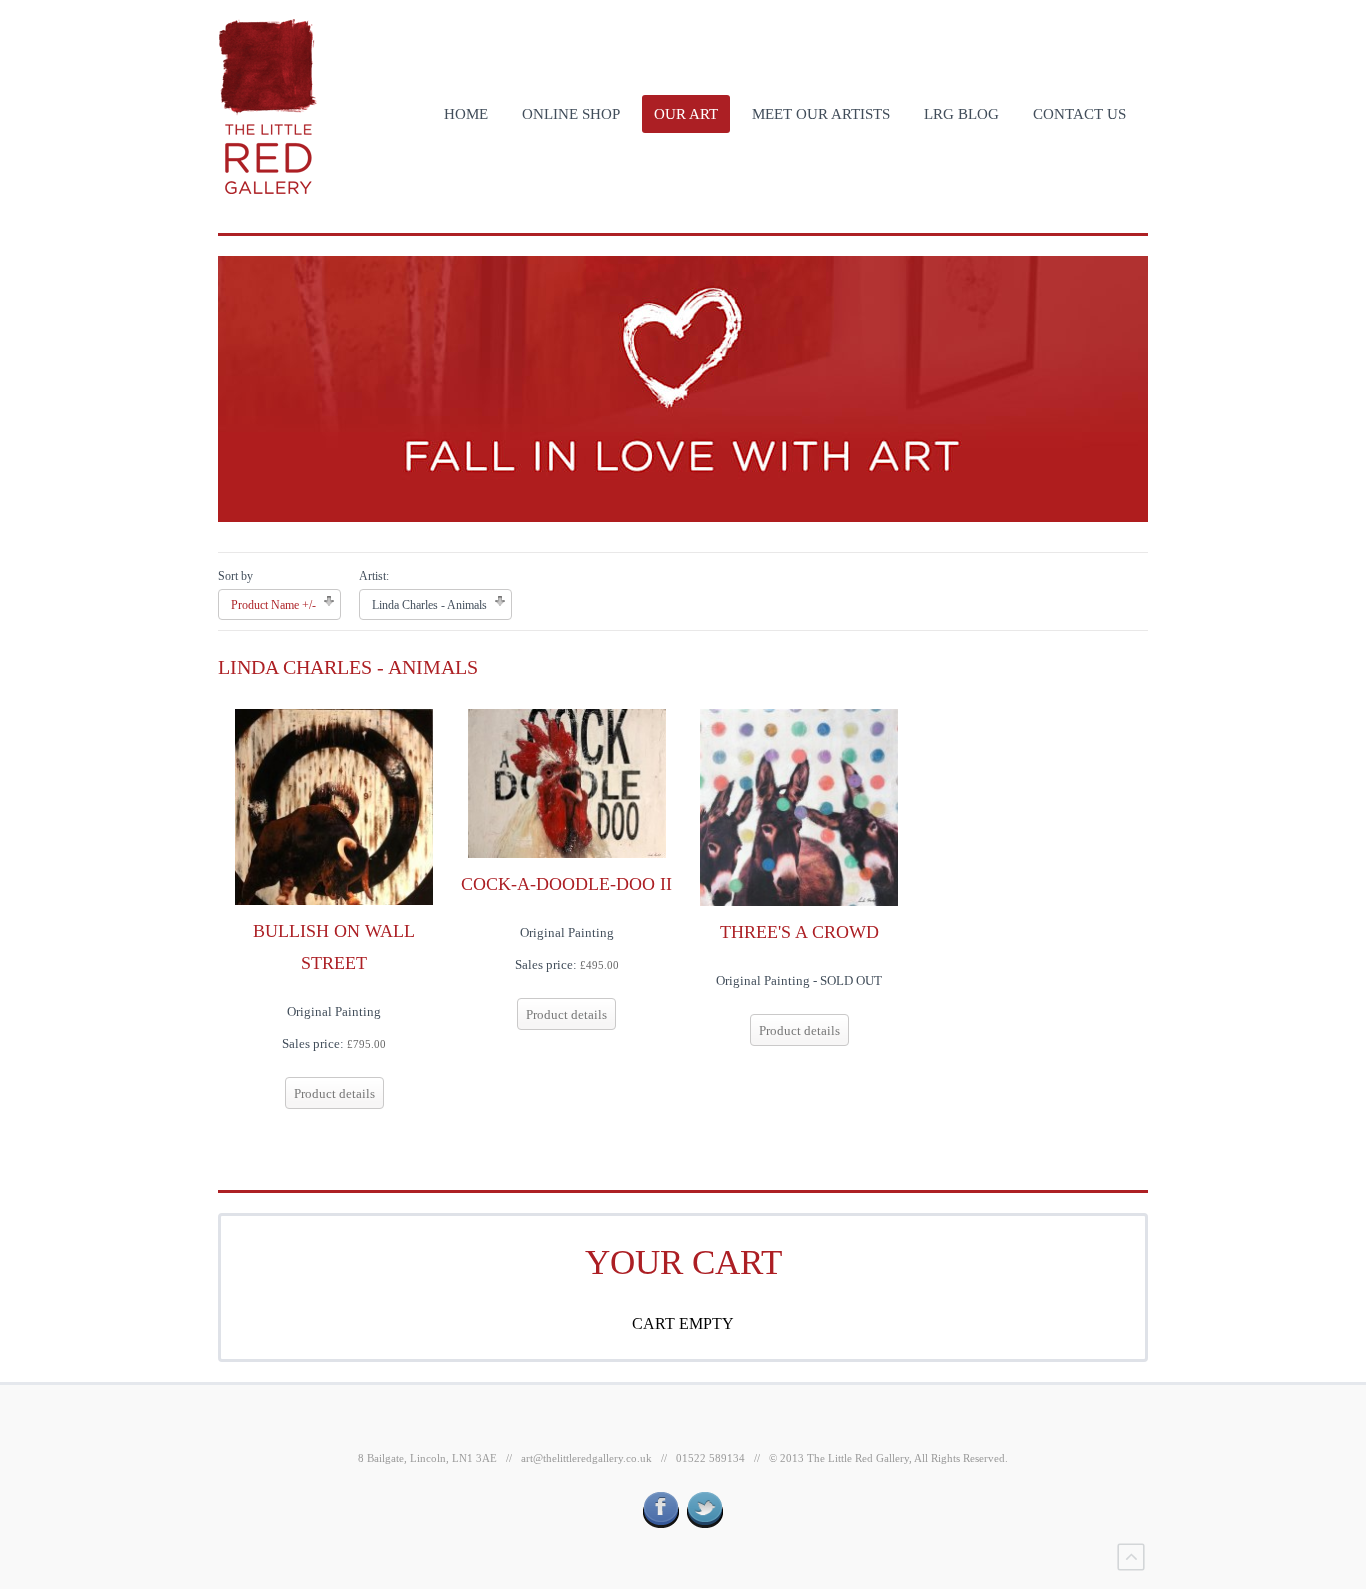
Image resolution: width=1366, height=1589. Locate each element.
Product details (334, 1093)
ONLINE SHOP (571, 114)
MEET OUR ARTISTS (821, 114)
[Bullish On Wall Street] (334, 805)
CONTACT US (1079, 114)
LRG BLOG (961, 114)
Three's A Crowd (799, 932)
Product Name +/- (273, 605)
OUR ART (686, 114)
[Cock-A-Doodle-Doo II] (567, 781)
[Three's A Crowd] (799, 806)
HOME (466, 114)
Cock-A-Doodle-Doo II (566, 884)
